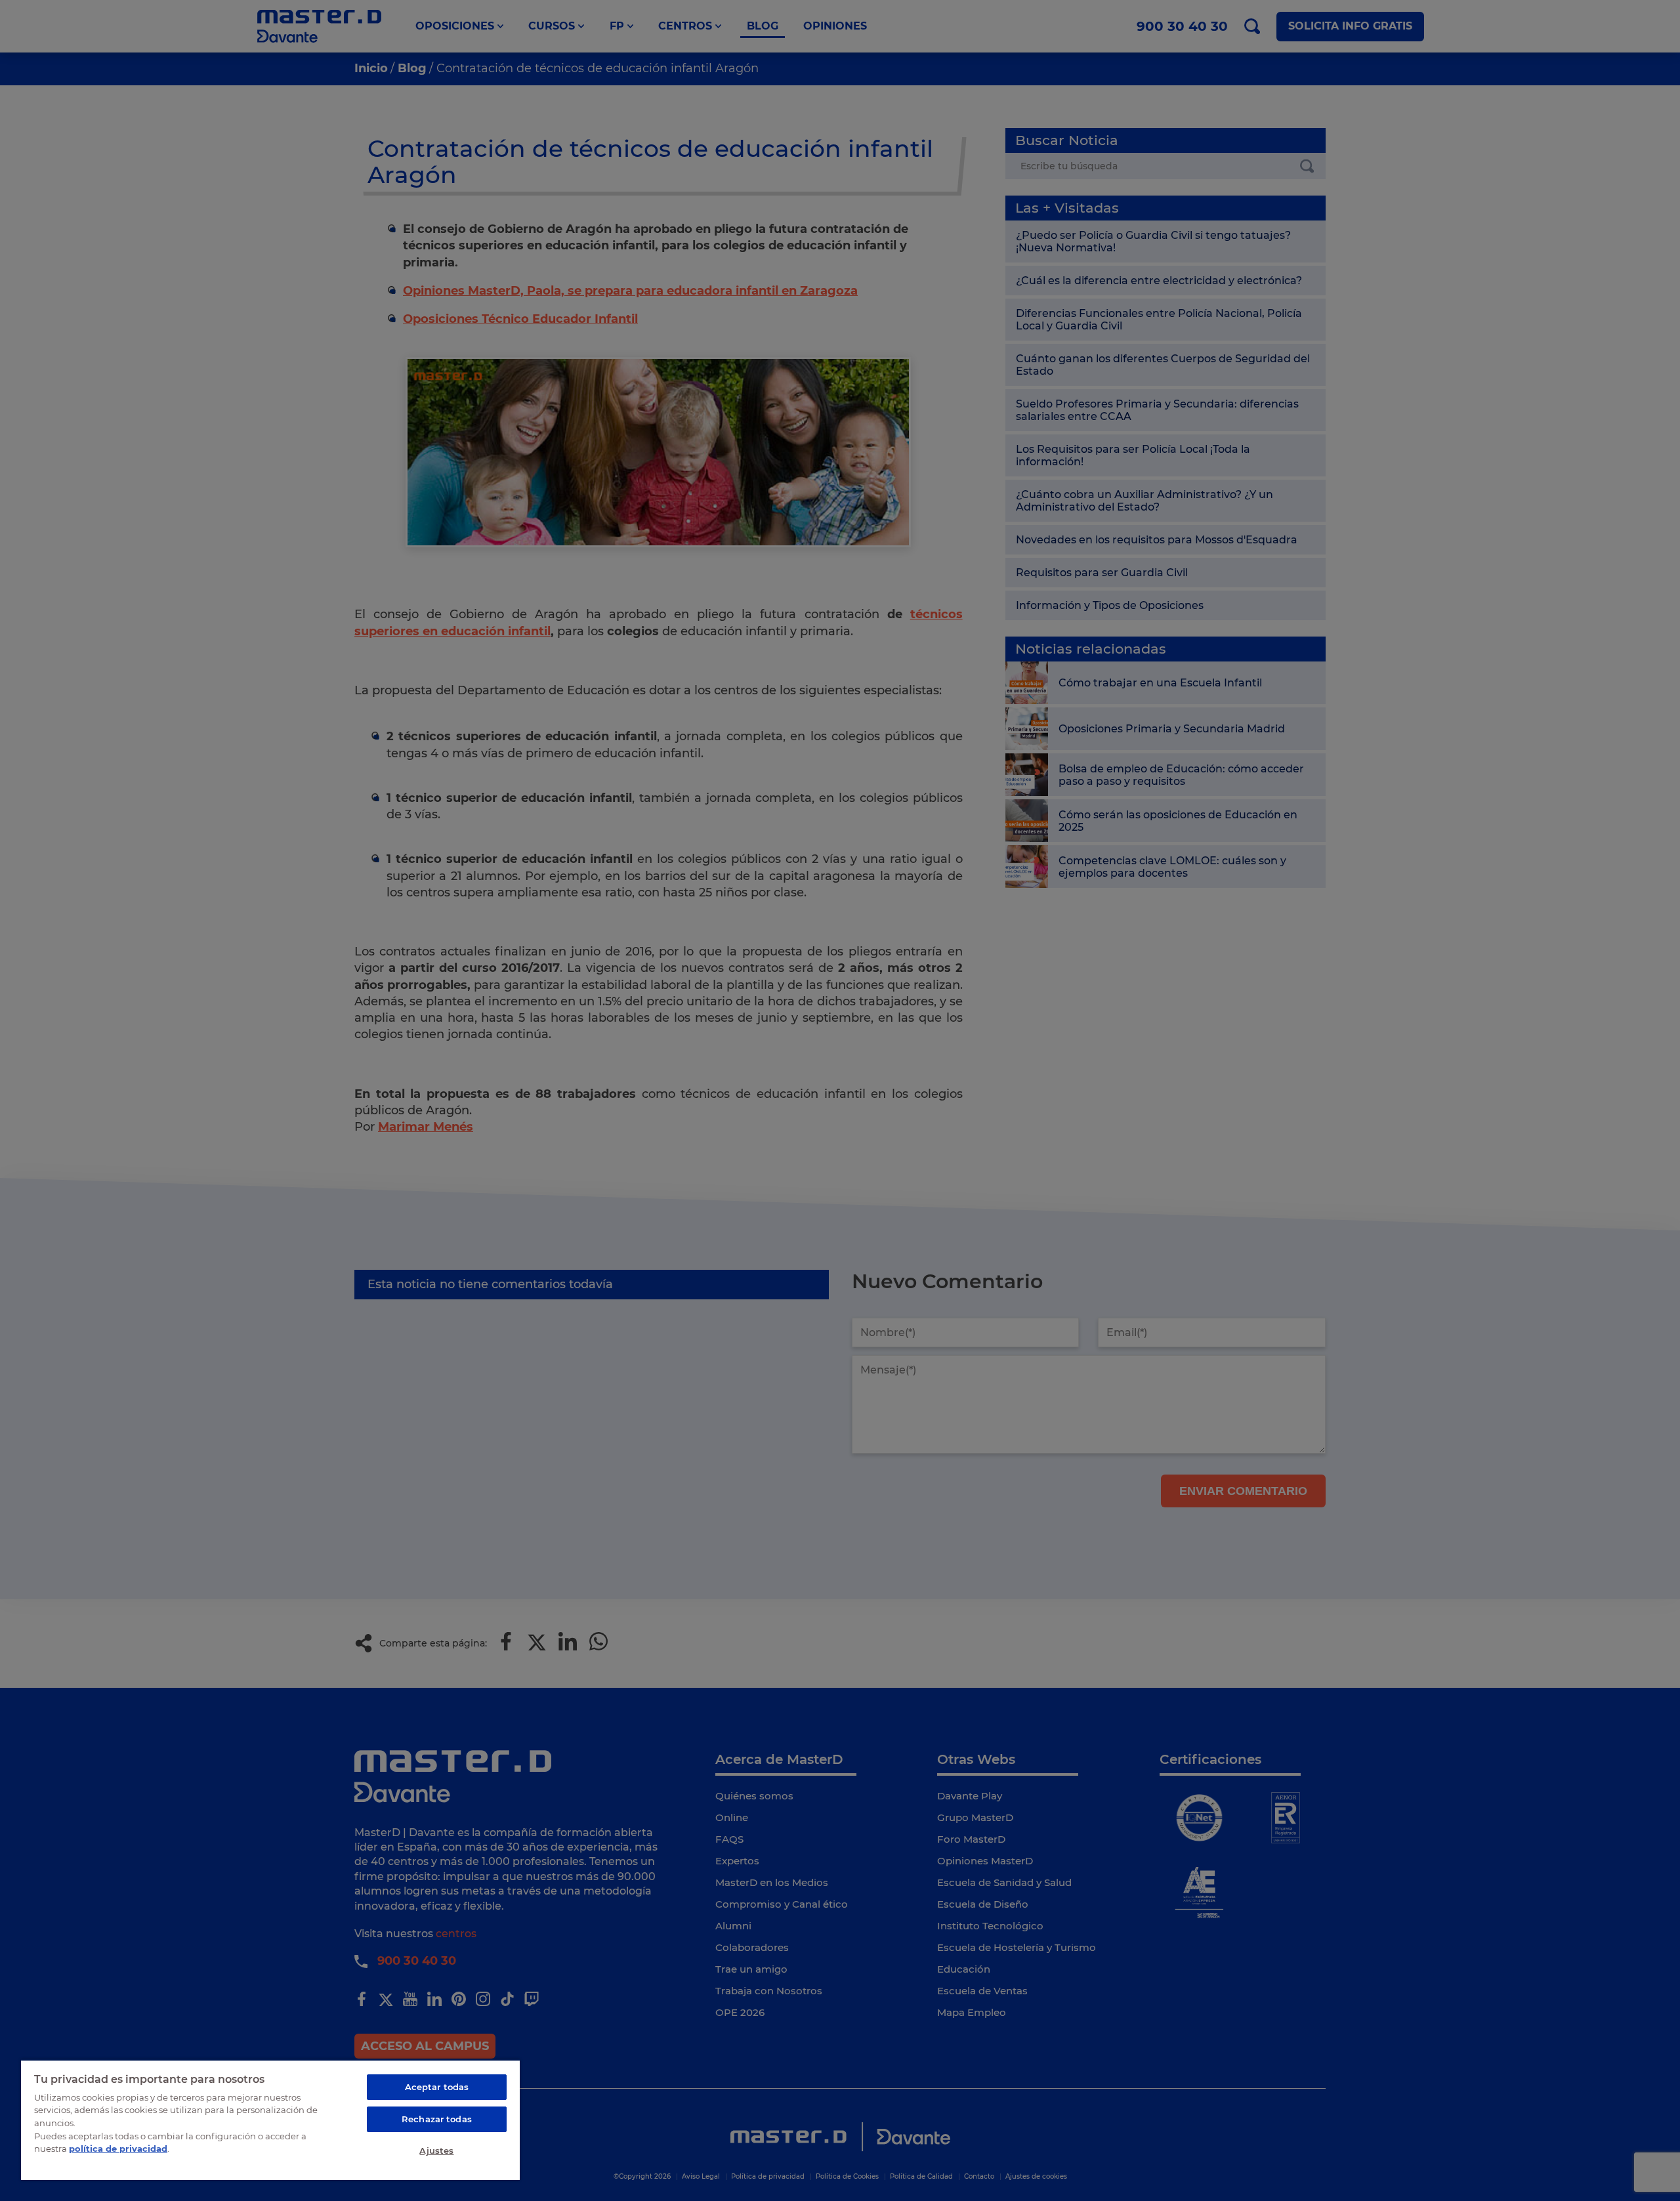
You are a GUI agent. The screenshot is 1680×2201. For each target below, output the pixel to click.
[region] (270, 2120)
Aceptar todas (437, 2087)
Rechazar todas (437, 2119)
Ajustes (436, 2150)
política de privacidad (118, 2149)
